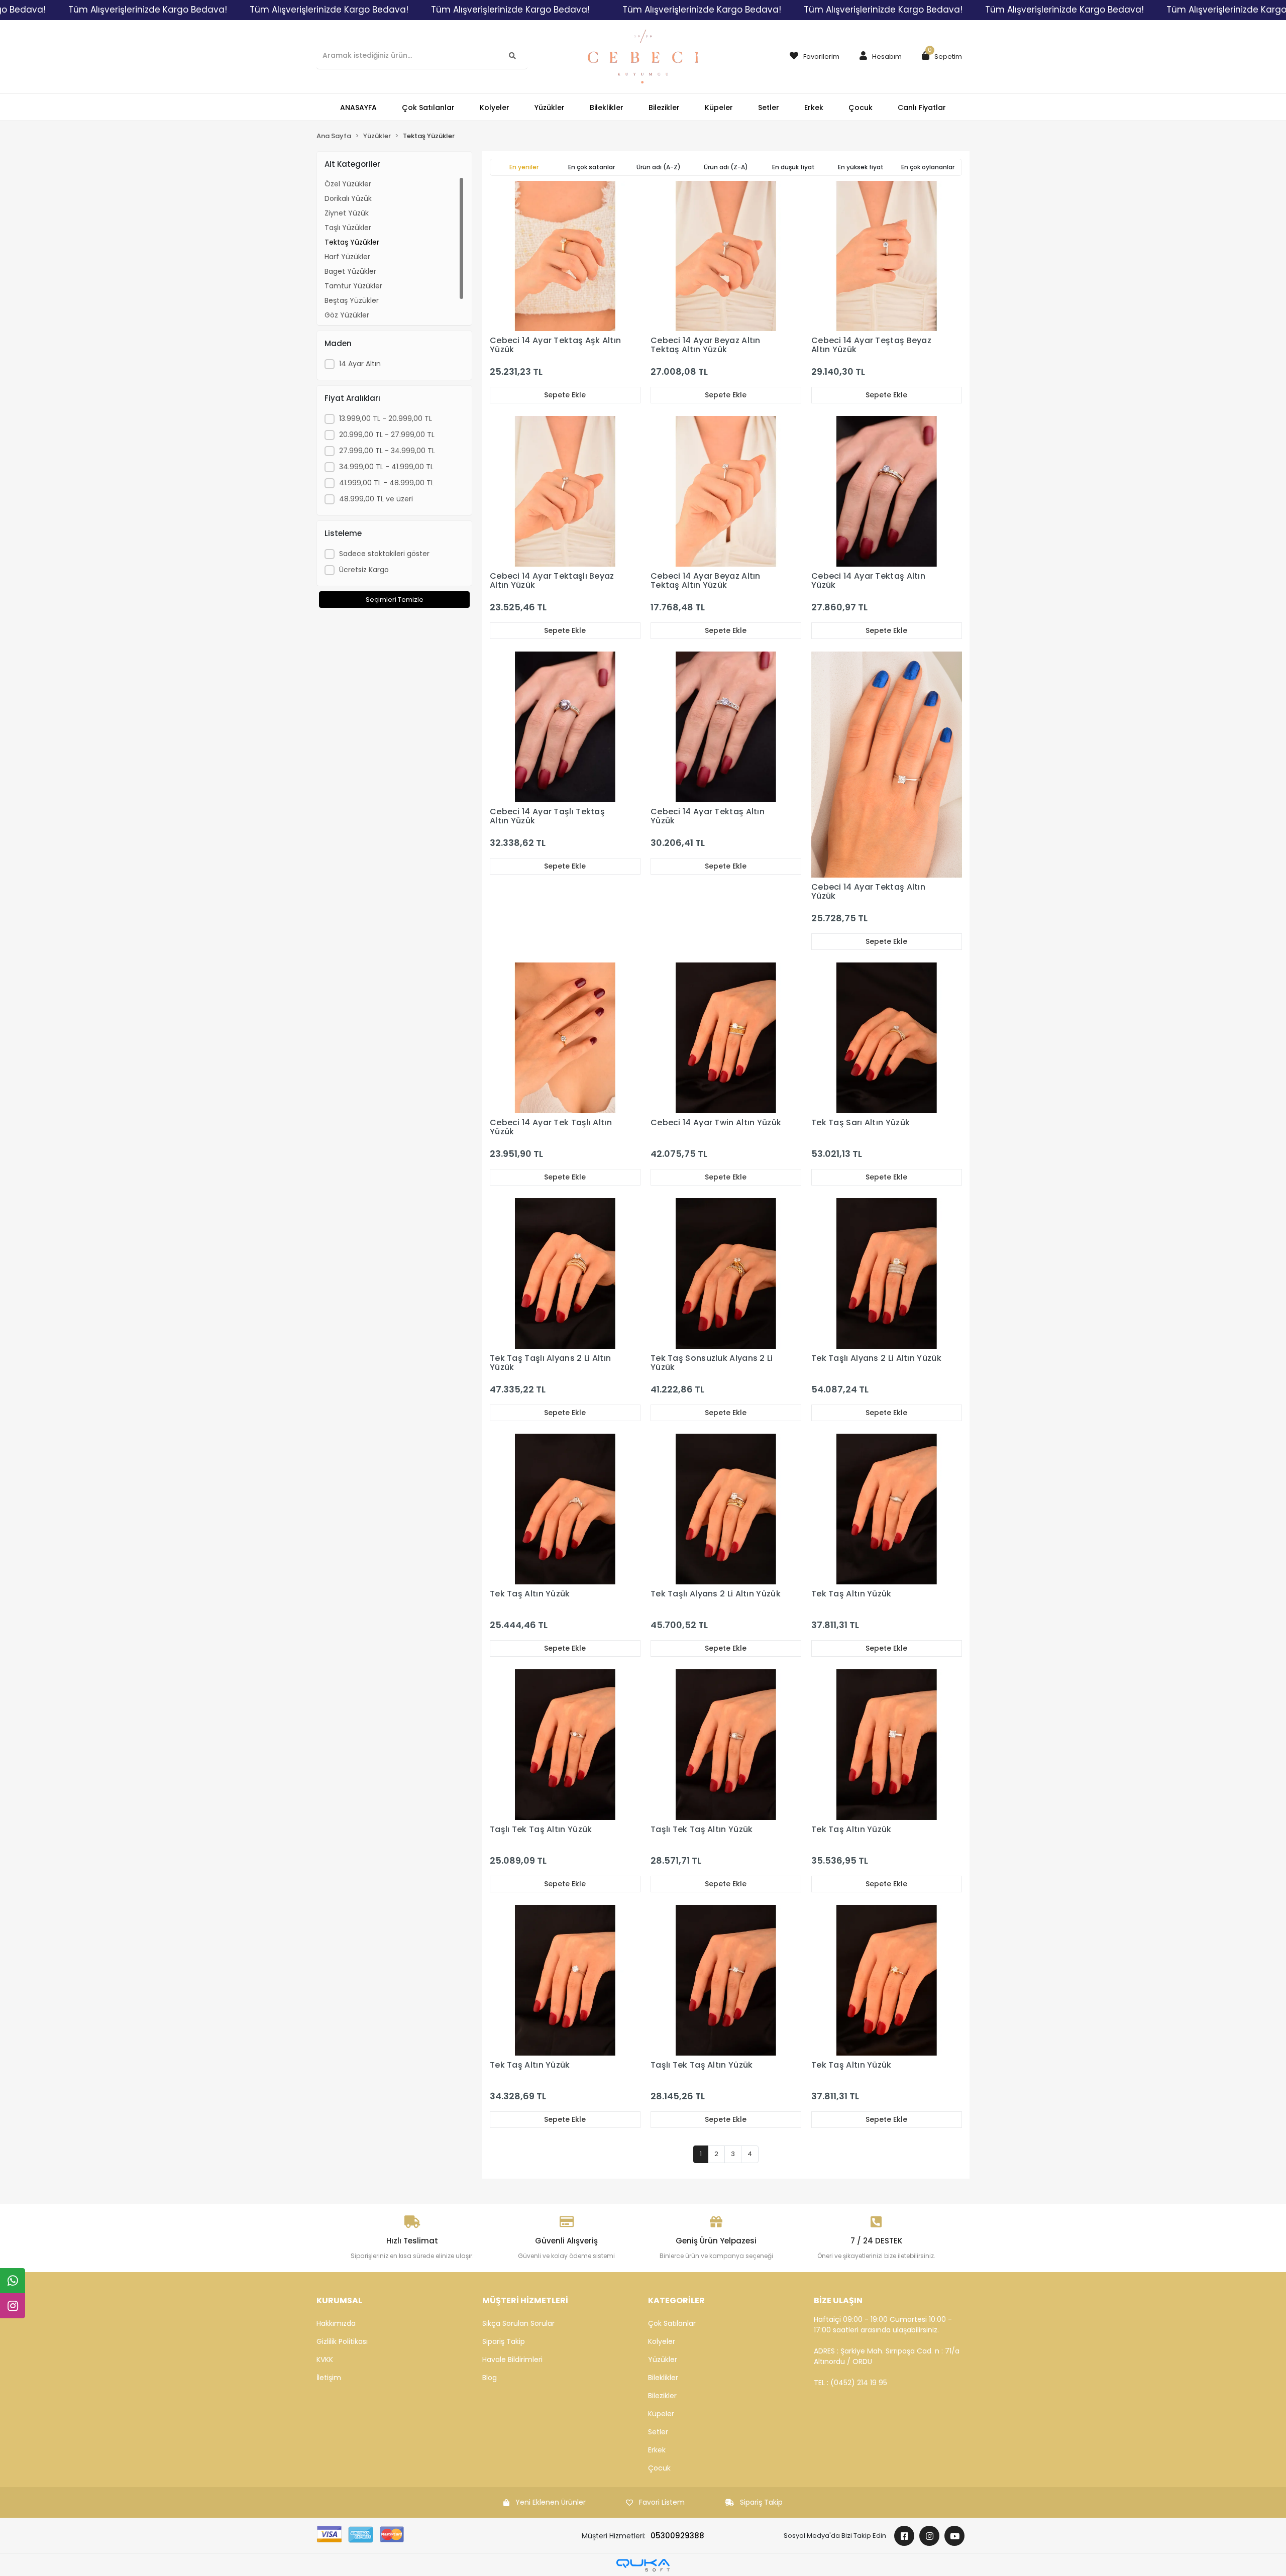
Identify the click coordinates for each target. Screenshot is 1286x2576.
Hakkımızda (336, 2323)
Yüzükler (663, 2359)
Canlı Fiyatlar (922, 108)
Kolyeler (662, 2341)
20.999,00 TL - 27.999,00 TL (387, 435)
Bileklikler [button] (607, 108)
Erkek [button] (814, 108)
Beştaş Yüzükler (352, 300)
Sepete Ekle (565, 395)
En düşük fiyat (793, 167)
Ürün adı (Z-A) (726, 167)
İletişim (329, 2378)
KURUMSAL (339, 2300)
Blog (490, 2378)
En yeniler (524, 167)
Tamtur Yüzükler (353, 286)
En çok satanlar (592, 167)
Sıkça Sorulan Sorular (518, 2323)
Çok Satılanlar (672, 2323)
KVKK (325, 2359)
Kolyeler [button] (495, 108)
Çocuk (659, 2468)
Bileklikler (663, 2378)
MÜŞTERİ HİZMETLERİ (525, 2300)
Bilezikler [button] (664, 108)
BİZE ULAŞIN (838, 2300)
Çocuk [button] (861, 108)
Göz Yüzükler (347, 315)
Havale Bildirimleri (512, 2359)
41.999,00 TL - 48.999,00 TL (387, 483)
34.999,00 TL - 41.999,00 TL (386, 467)
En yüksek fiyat (861, 167)
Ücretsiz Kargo (364, 570)
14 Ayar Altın (360, 364)
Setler (658, 2432)
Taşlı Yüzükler (348, 228)
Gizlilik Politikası (342, 2341)
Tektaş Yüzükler (352, 242)
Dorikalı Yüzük (348, 198)
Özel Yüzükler (348, 184)
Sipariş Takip (504, 2341)
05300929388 (677, 2536)
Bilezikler (662, 2396)
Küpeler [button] (719, 108)
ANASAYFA (358, 108)
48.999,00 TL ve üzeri (376, 499)
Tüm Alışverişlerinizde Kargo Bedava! (148, 10)
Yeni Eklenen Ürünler (551, 2502)
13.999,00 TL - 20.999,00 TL (386, 418)
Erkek (657, 2450)
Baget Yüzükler (350, 271)
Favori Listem (662, 2502)
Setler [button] (769, 108)
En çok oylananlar (928, 167)
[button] (878, 57)
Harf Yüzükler (347, 257)
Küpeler (661, 2414)
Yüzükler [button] (550, 108)
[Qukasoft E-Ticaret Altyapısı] (643, 2565)
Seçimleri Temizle (395, 600)
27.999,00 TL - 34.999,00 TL (387, 451)
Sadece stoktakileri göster (384, 554)
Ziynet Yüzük (347, 213)
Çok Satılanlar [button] (428, 108)
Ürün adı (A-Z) (659, 167)
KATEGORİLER (676, 2300)
